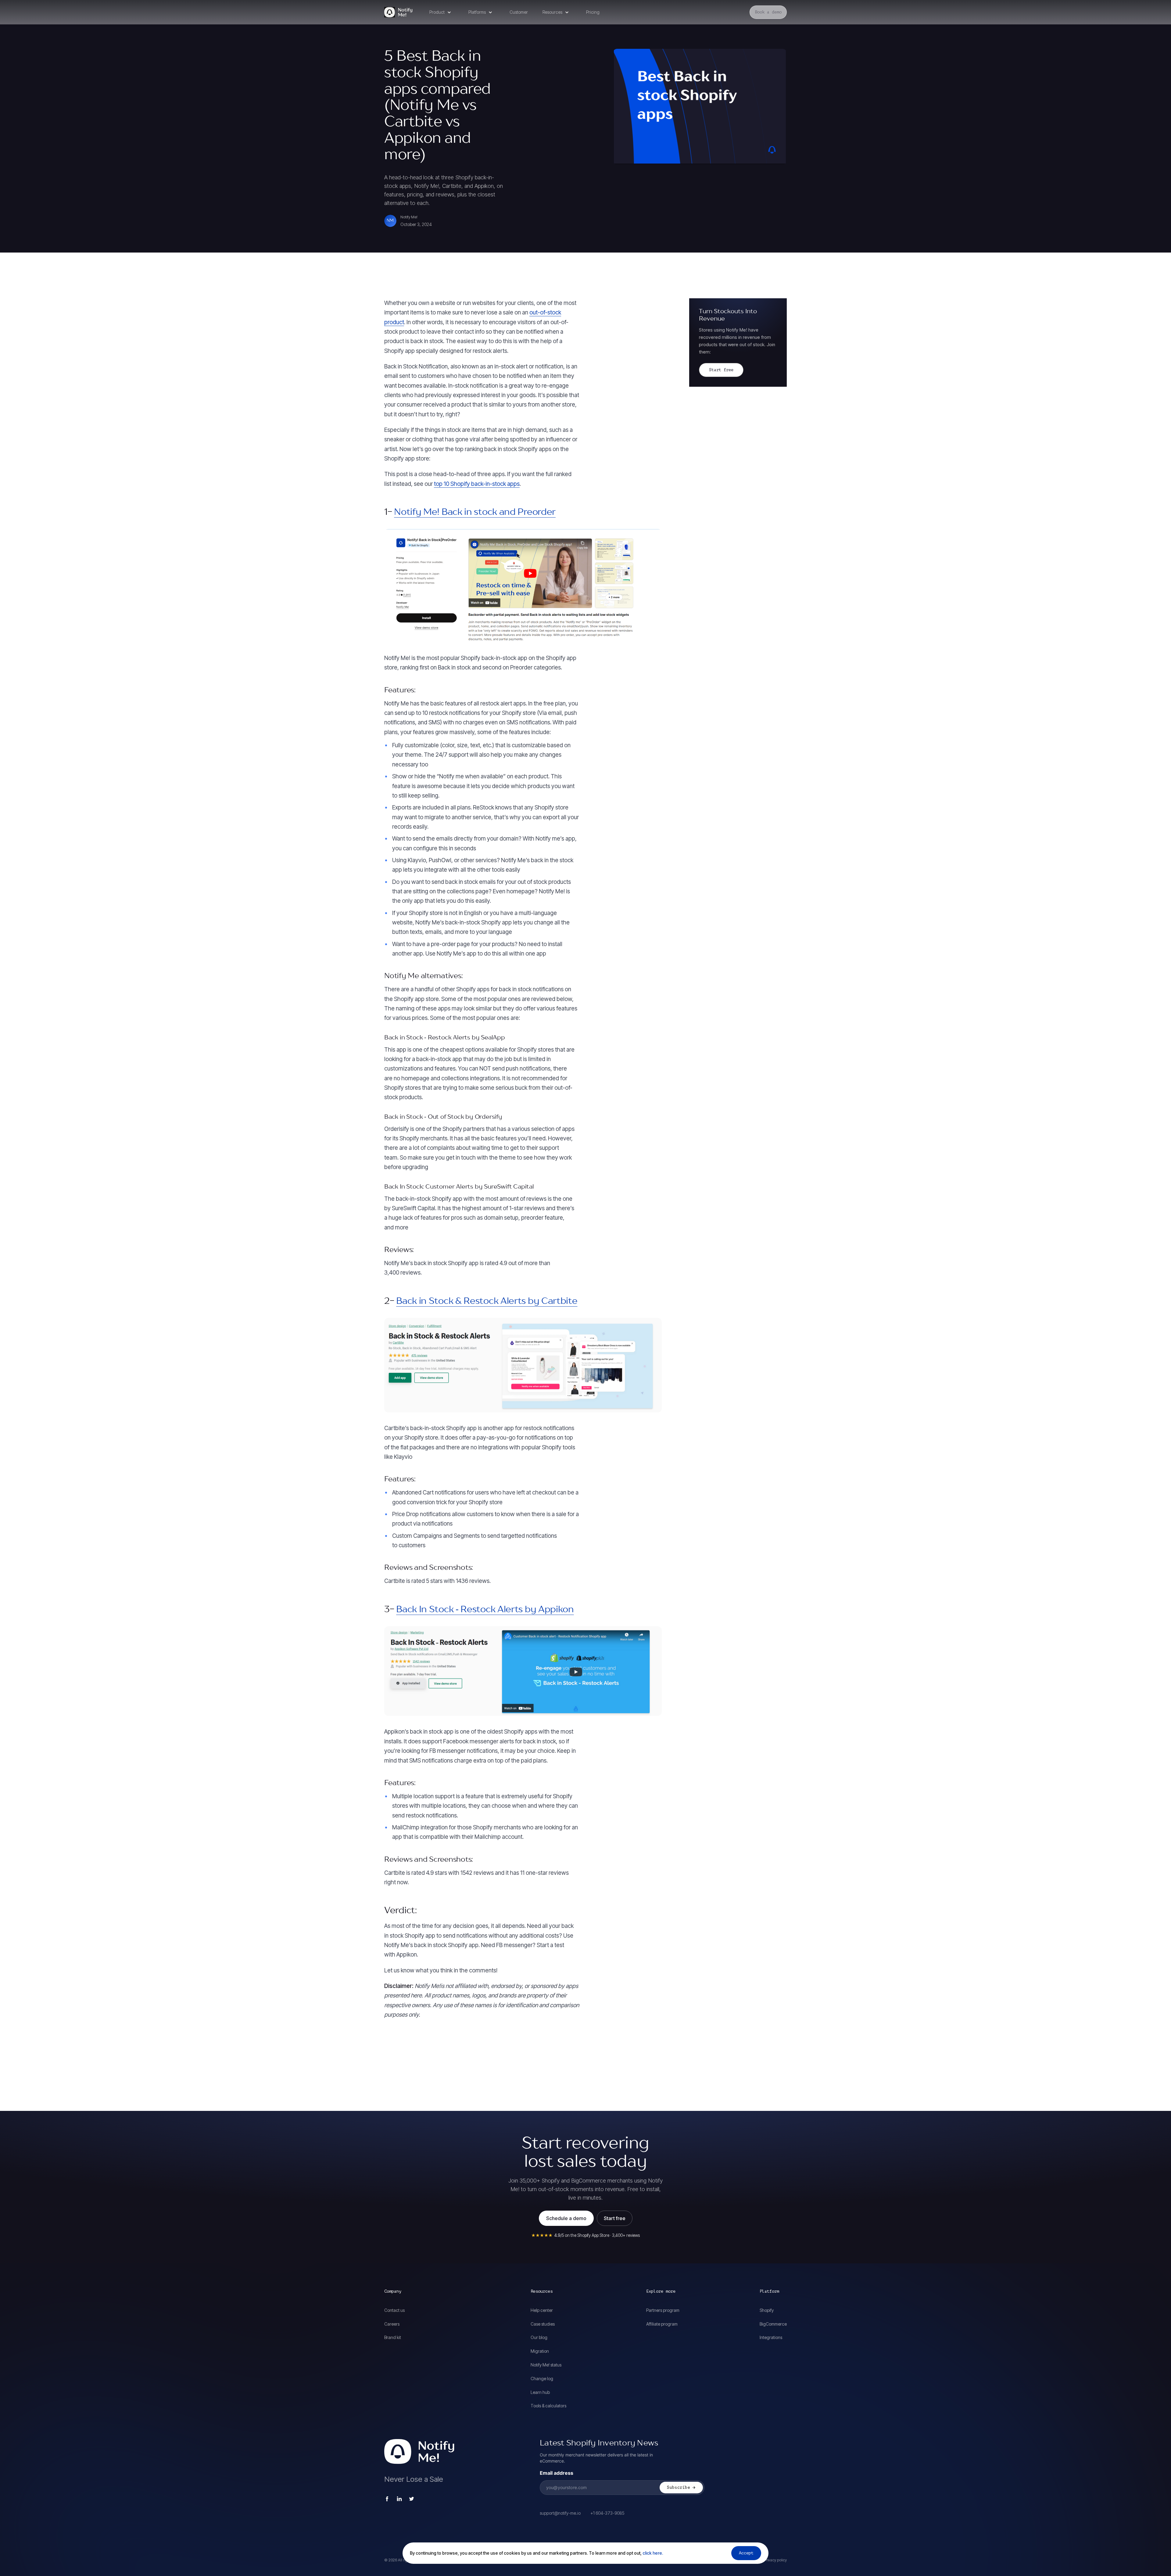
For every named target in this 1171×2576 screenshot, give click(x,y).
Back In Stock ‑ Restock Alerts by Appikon (485, 1610)
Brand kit (393, 2337)
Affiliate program (662, 2324)
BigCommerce (773, 2324)
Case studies (543, 2324)
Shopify (767, 2310)
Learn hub (540, 2392)
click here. (652, 2553)
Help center (542, 2310)
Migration (540, 2351)
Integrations (771, 2337)
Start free (721, 370)
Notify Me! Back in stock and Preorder (475, 512)
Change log (542, 2379)
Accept (746, 2553)
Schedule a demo (566, 2218)
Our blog (539, 2337)
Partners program (663, 2310)
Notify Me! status (546, 2365)
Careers (392, 2324)
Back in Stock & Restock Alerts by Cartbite (487, 1301)
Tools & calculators (548, 2406)
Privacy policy (775, 2560)
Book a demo (768, 12)
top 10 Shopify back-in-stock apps (477, 484)
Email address (557, 2473)
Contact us (394, 2310)
